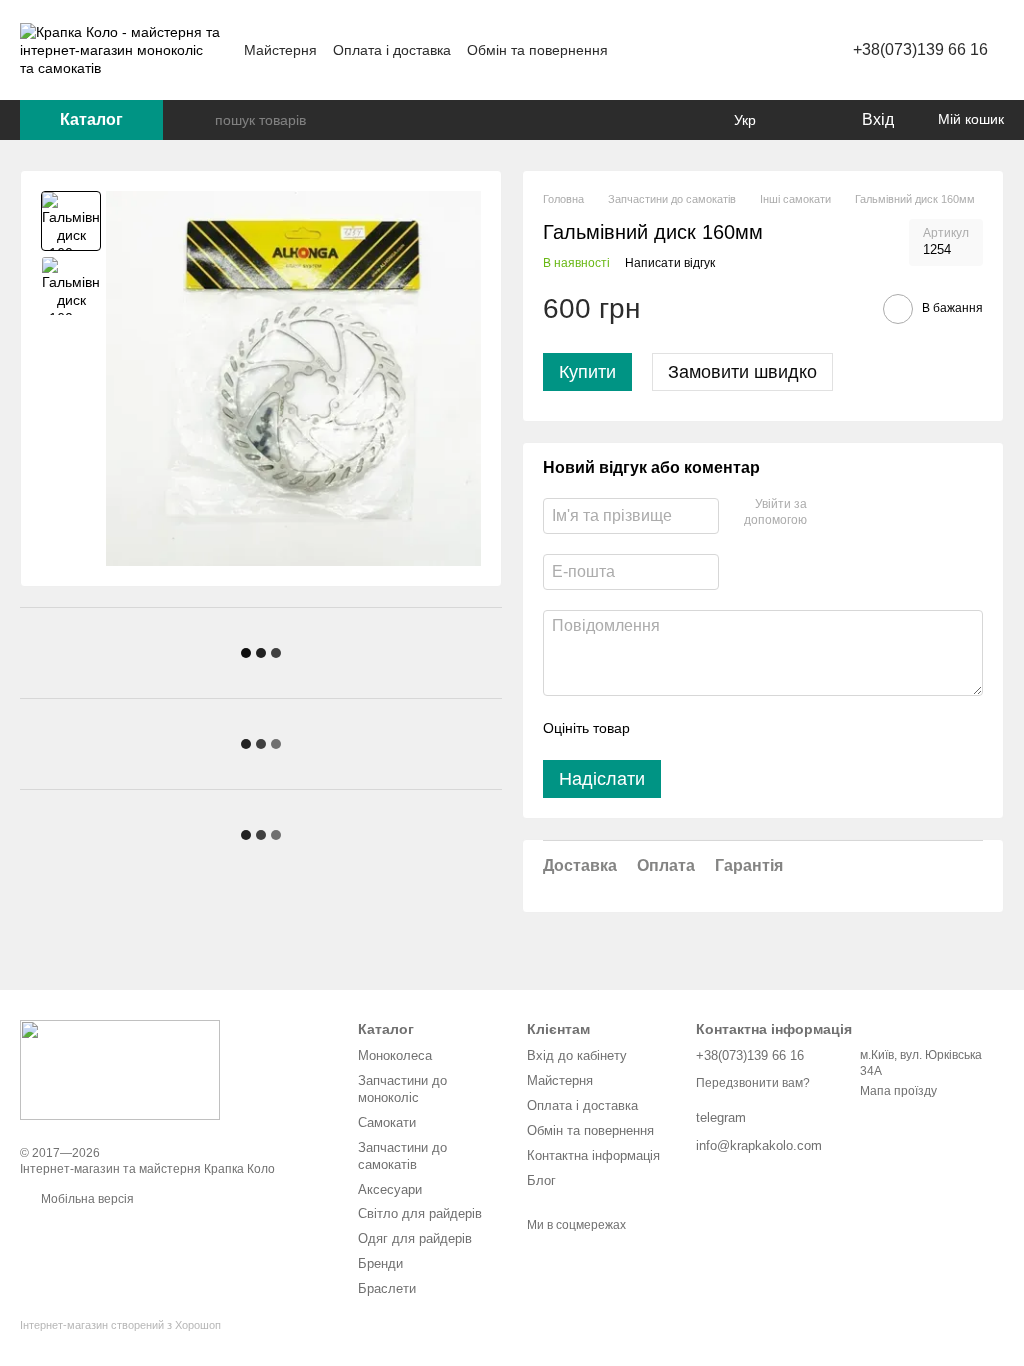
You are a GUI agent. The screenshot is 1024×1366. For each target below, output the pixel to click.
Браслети (387, 1288)
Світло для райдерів (420, 1213)
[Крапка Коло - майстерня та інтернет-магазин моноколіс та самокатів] (120, 1069)
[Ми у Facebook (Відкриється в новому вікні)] (701, 50)
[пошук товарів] (199, 120)
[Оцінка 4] (759, 728)
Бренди (380, 1263)
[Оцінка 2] (695, 728)
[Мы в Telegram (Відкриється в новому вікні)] (749, 50)
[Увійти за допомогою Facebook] (829, 513)
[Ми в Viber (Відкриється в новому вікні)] (773, 50)
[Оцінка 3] (727, 728)
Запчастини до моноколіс (402, 1089)
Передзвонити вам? (753, 1083)
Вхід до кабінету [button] (577, 1055)
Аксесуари (390, 1189)
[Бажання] (804, 120)
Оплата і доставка (392, 50)
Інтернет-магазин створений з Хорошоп (120, 1325)
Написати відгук (670, 263)
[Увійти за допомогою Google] (861, 513)
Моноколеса (395, 1055)
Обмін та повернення (537, 50)
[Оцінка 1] (663, 728)
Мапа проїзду (898, 1091)
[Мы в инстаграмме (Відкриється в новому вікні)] (725, 50)
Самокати (387, 1122)
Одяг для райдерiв (415, 1238)
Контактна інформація (593, 1155)
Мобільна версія (86, 1199)
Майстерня (280, 50)
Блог (541, 1180)
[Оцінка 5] (791, 728)
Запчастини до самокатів (402, 1156)
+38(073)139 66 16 (920, 49)
